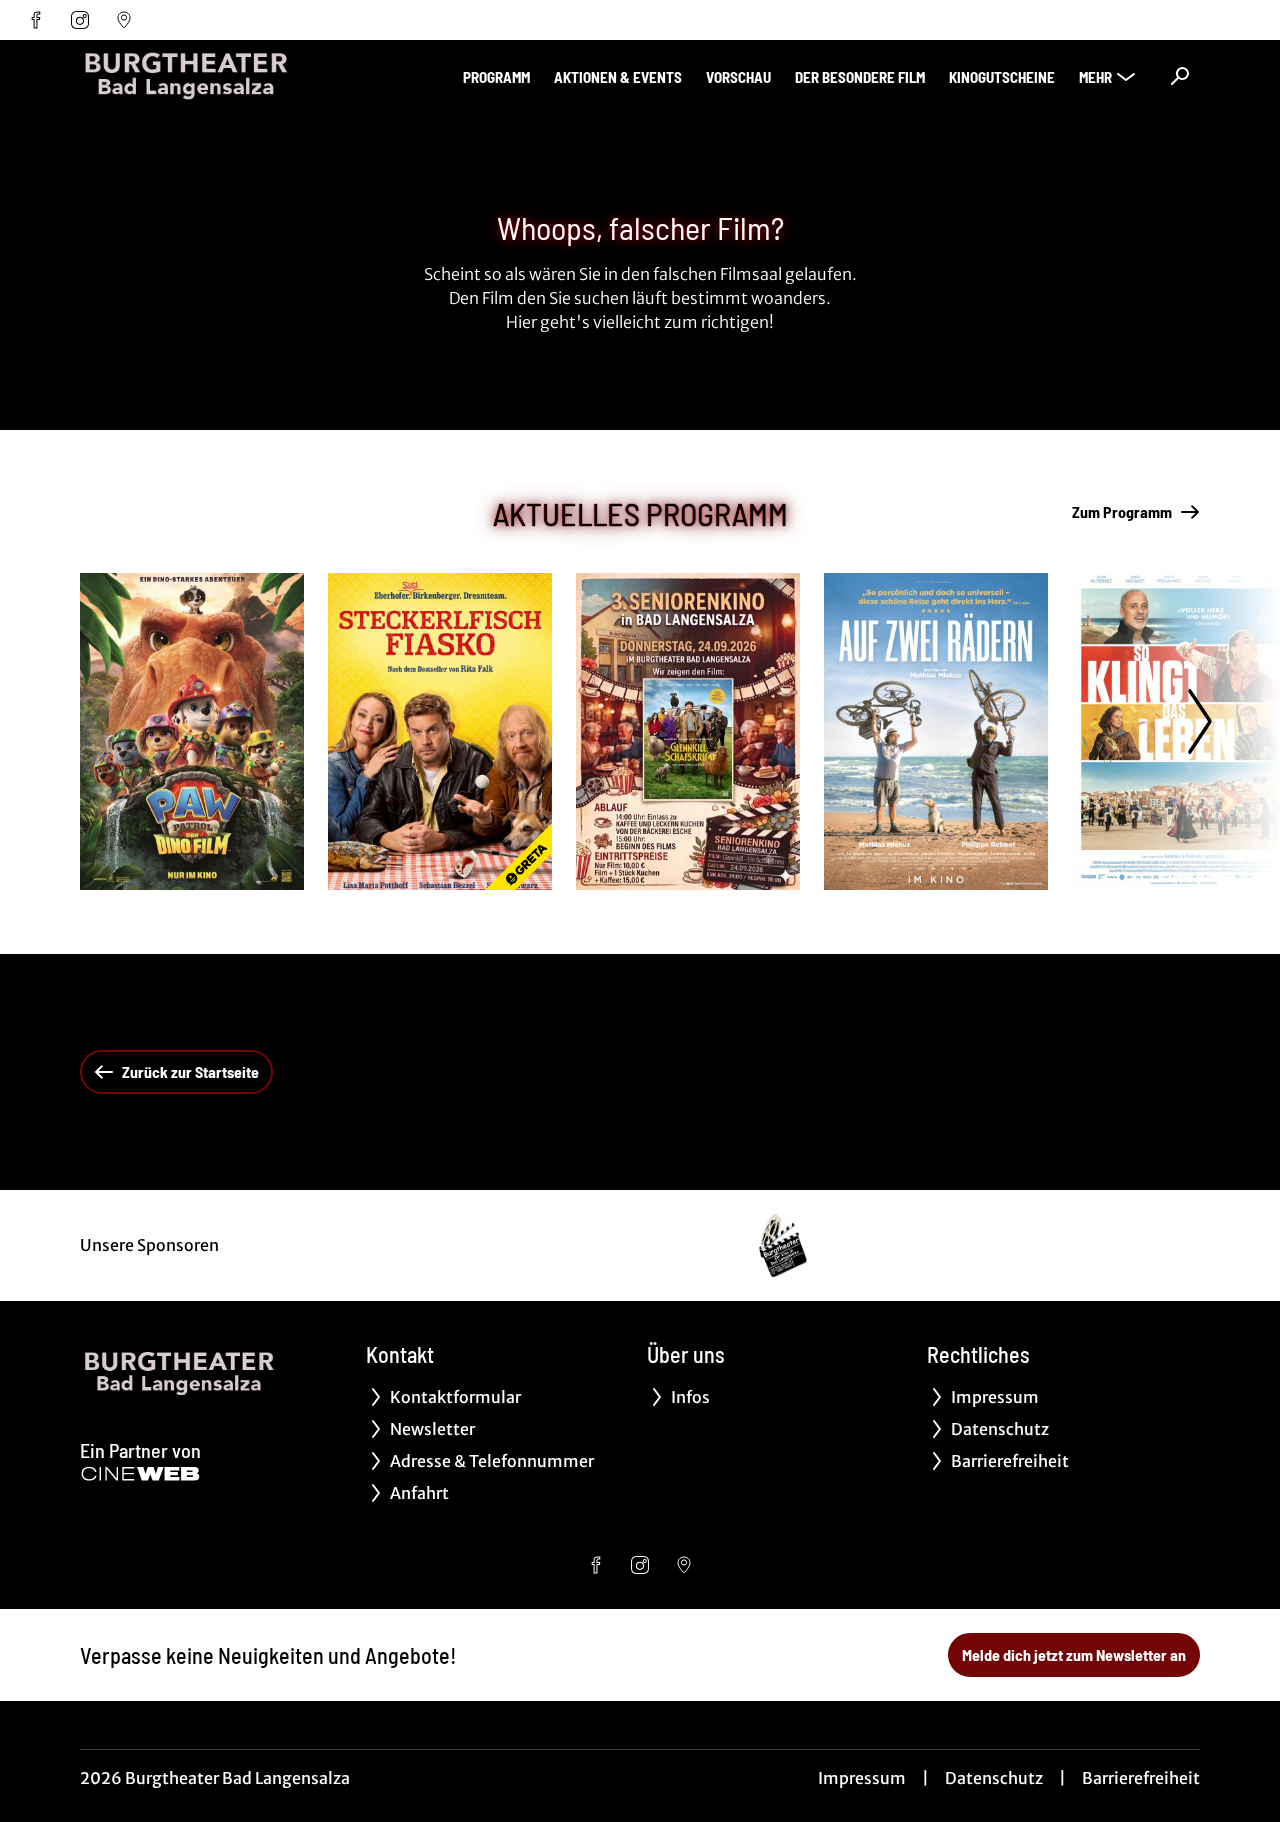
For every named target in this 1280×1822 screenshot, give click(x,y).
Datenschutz (994, 1778)
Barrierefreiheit (1141, 1778)
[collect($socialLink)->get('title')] (36, 20)
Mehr (1095, 77)
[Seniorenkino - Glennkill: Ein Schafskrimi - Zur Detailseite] (688, 731)
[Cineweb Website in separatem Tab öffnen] (140, 1474)
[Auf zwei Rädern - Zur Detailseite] (936, 731)
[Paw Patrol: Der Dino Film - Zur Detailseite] (192, 731)
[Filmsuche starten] (1180, 76)
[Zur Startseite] (220, 76)
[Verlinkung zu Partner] (783, 1245)
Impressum (862, 1778)
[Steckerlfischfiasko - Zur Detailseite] (440, 731)
